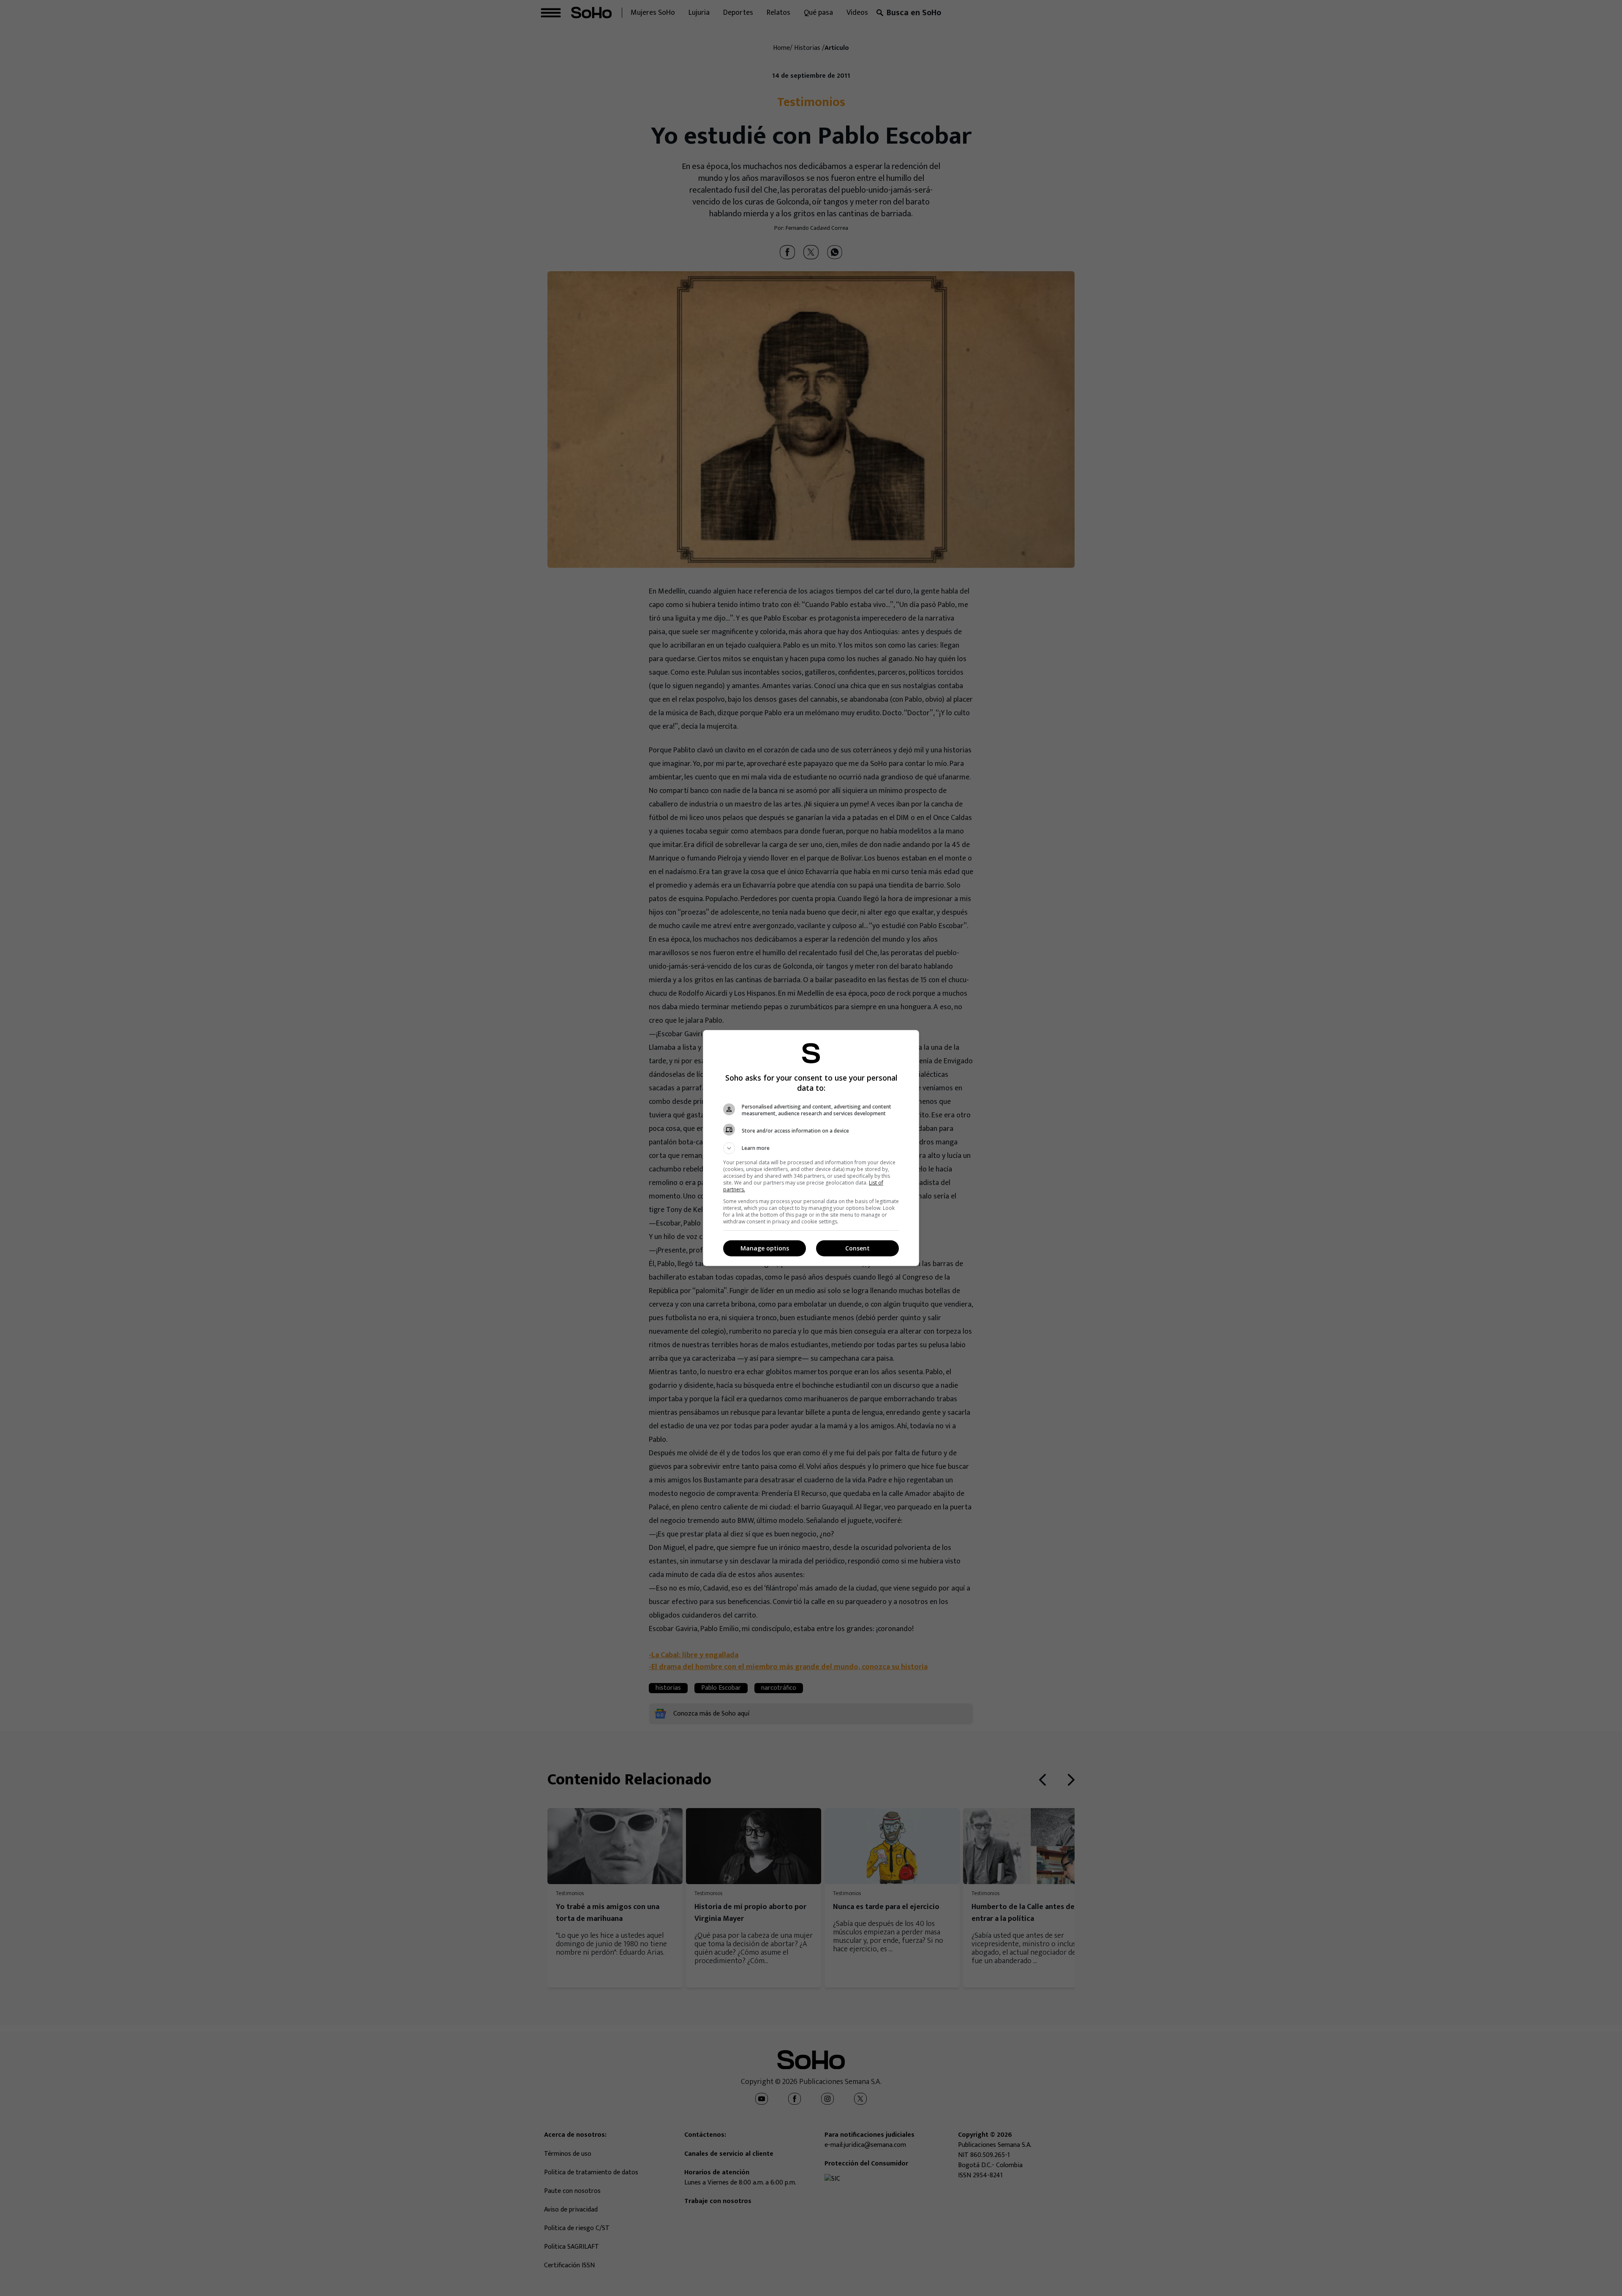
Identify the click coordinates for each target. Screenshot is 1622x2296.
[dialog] (811, 1148)
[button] (811, 1148)
